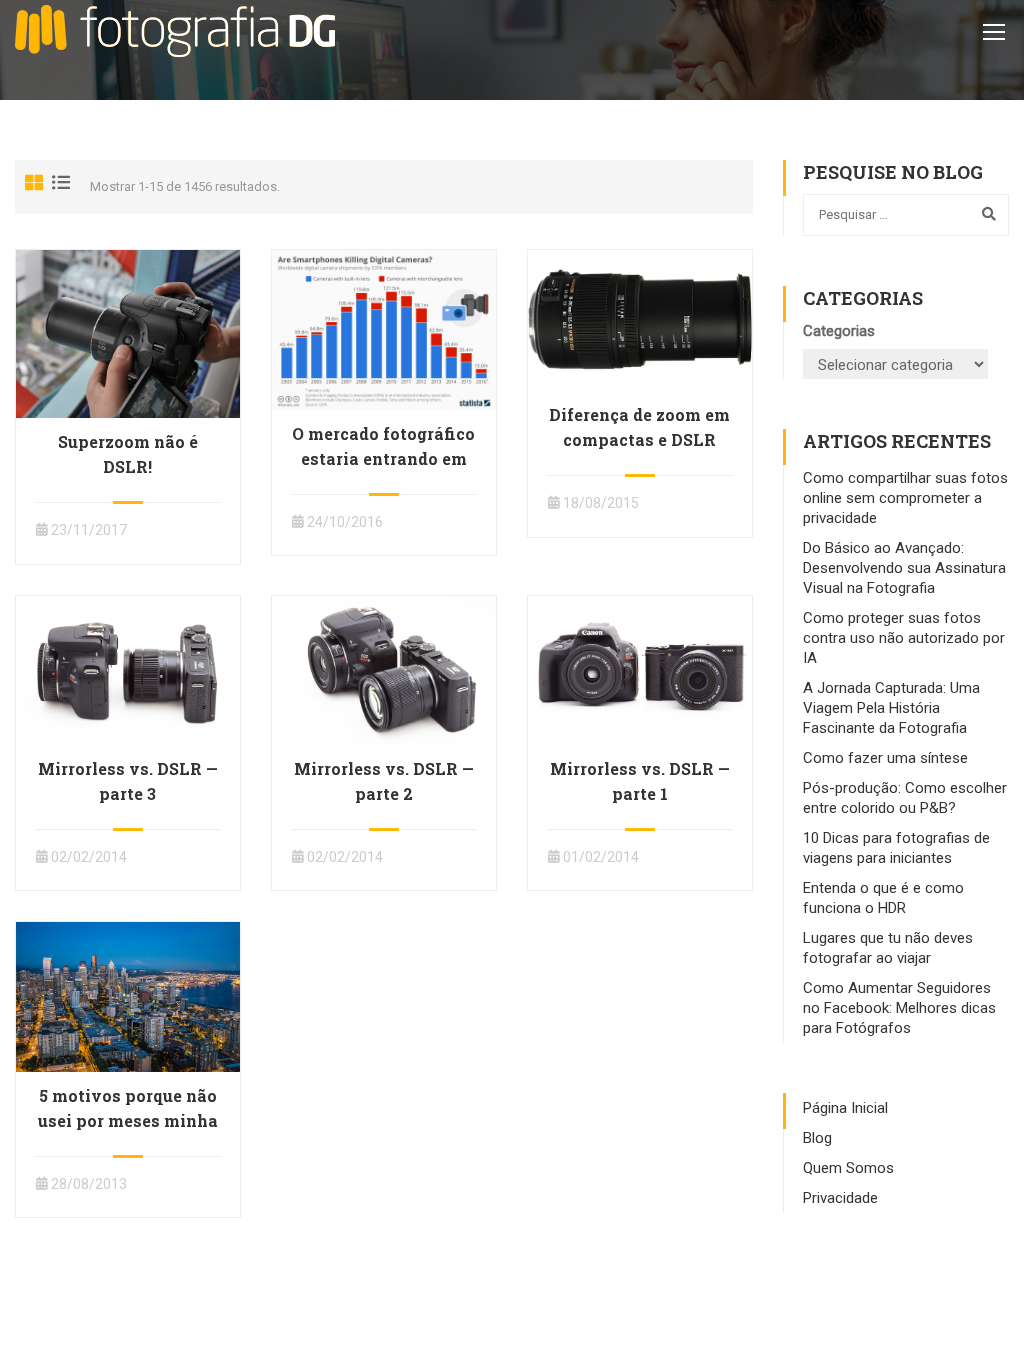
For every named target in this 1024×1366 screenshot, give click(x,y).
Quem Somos (848, 1168)
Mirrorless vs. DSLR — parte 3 (128, 781)
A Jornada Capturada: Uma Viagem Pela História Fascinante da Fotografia (891, 708)
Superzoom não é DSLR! (128, 454)
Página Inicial (845, 1108)
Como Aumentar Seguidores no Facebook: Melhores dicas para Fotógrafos (899, 1008)
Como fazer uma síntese (885, 758)
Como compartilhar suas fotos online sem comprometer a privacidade (905, 498)
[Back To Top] (984, 1331)
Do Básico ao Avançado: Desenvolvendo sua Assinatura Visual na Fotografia (904, 568)
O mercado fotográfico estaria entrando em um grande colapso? (383, 458)
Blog (817, 1138)
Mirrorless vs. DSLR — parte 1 (640, 781)
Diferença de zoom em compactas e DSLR (639, 427)
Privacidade (840, 1198)
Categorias (839, 331)
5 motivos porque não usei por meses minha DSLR (128, 1120)
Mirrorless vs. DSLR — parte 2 (384, 781)
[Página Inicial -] (175, 31)
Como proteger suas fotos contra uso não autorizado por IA (904, 638)
